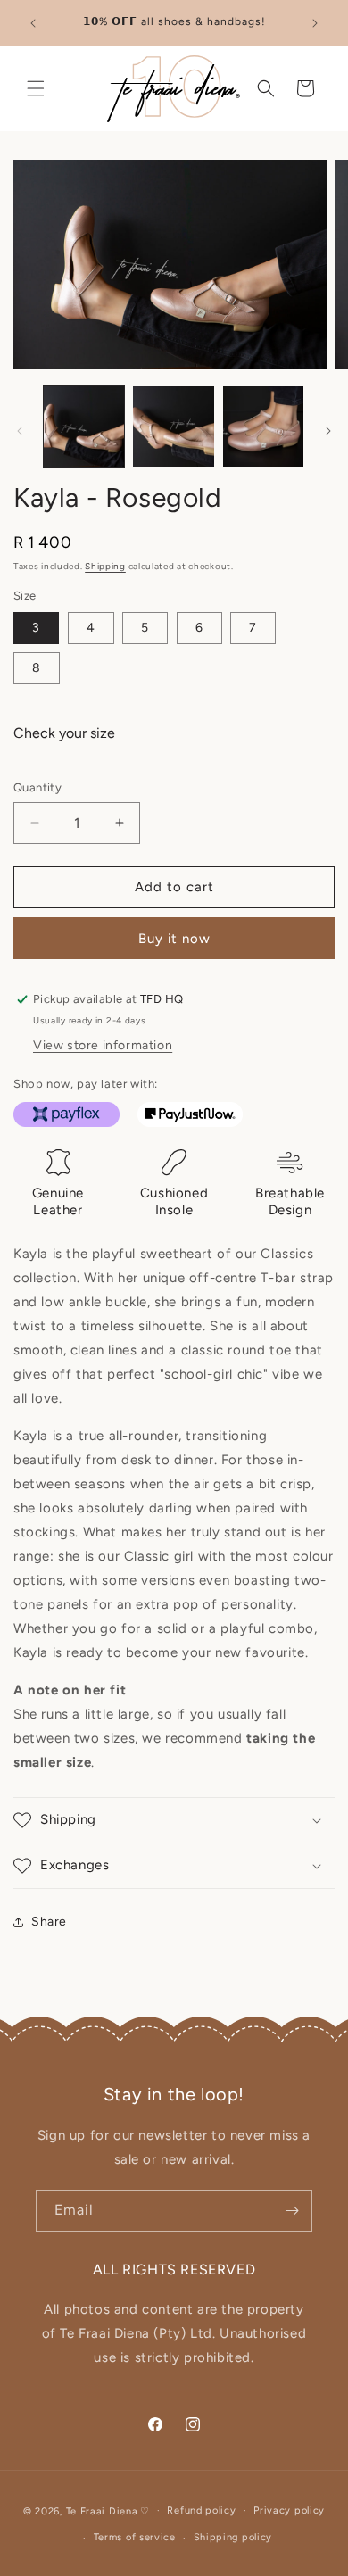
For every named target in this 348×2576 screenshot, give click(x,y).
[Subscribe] (292, 2211)
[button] (36, 88)
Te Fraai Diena (102, 2510)
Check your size (64, 733)
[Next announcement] (315, 23)
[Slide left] (20, 431)
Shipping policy (233, 2537)
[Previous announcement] (33, 23)
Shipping (105, 566)
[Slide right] (328, 431)
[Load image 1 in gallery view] (84, 427)
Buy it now (174, 939)
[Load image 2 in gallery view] (173, 427)
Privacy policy (289, 2510)
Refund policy (201, 2510)
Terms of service (135, 2537)
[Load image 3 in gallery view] (263, 427)
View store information (103, 1045)
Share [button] (49, 1922)
